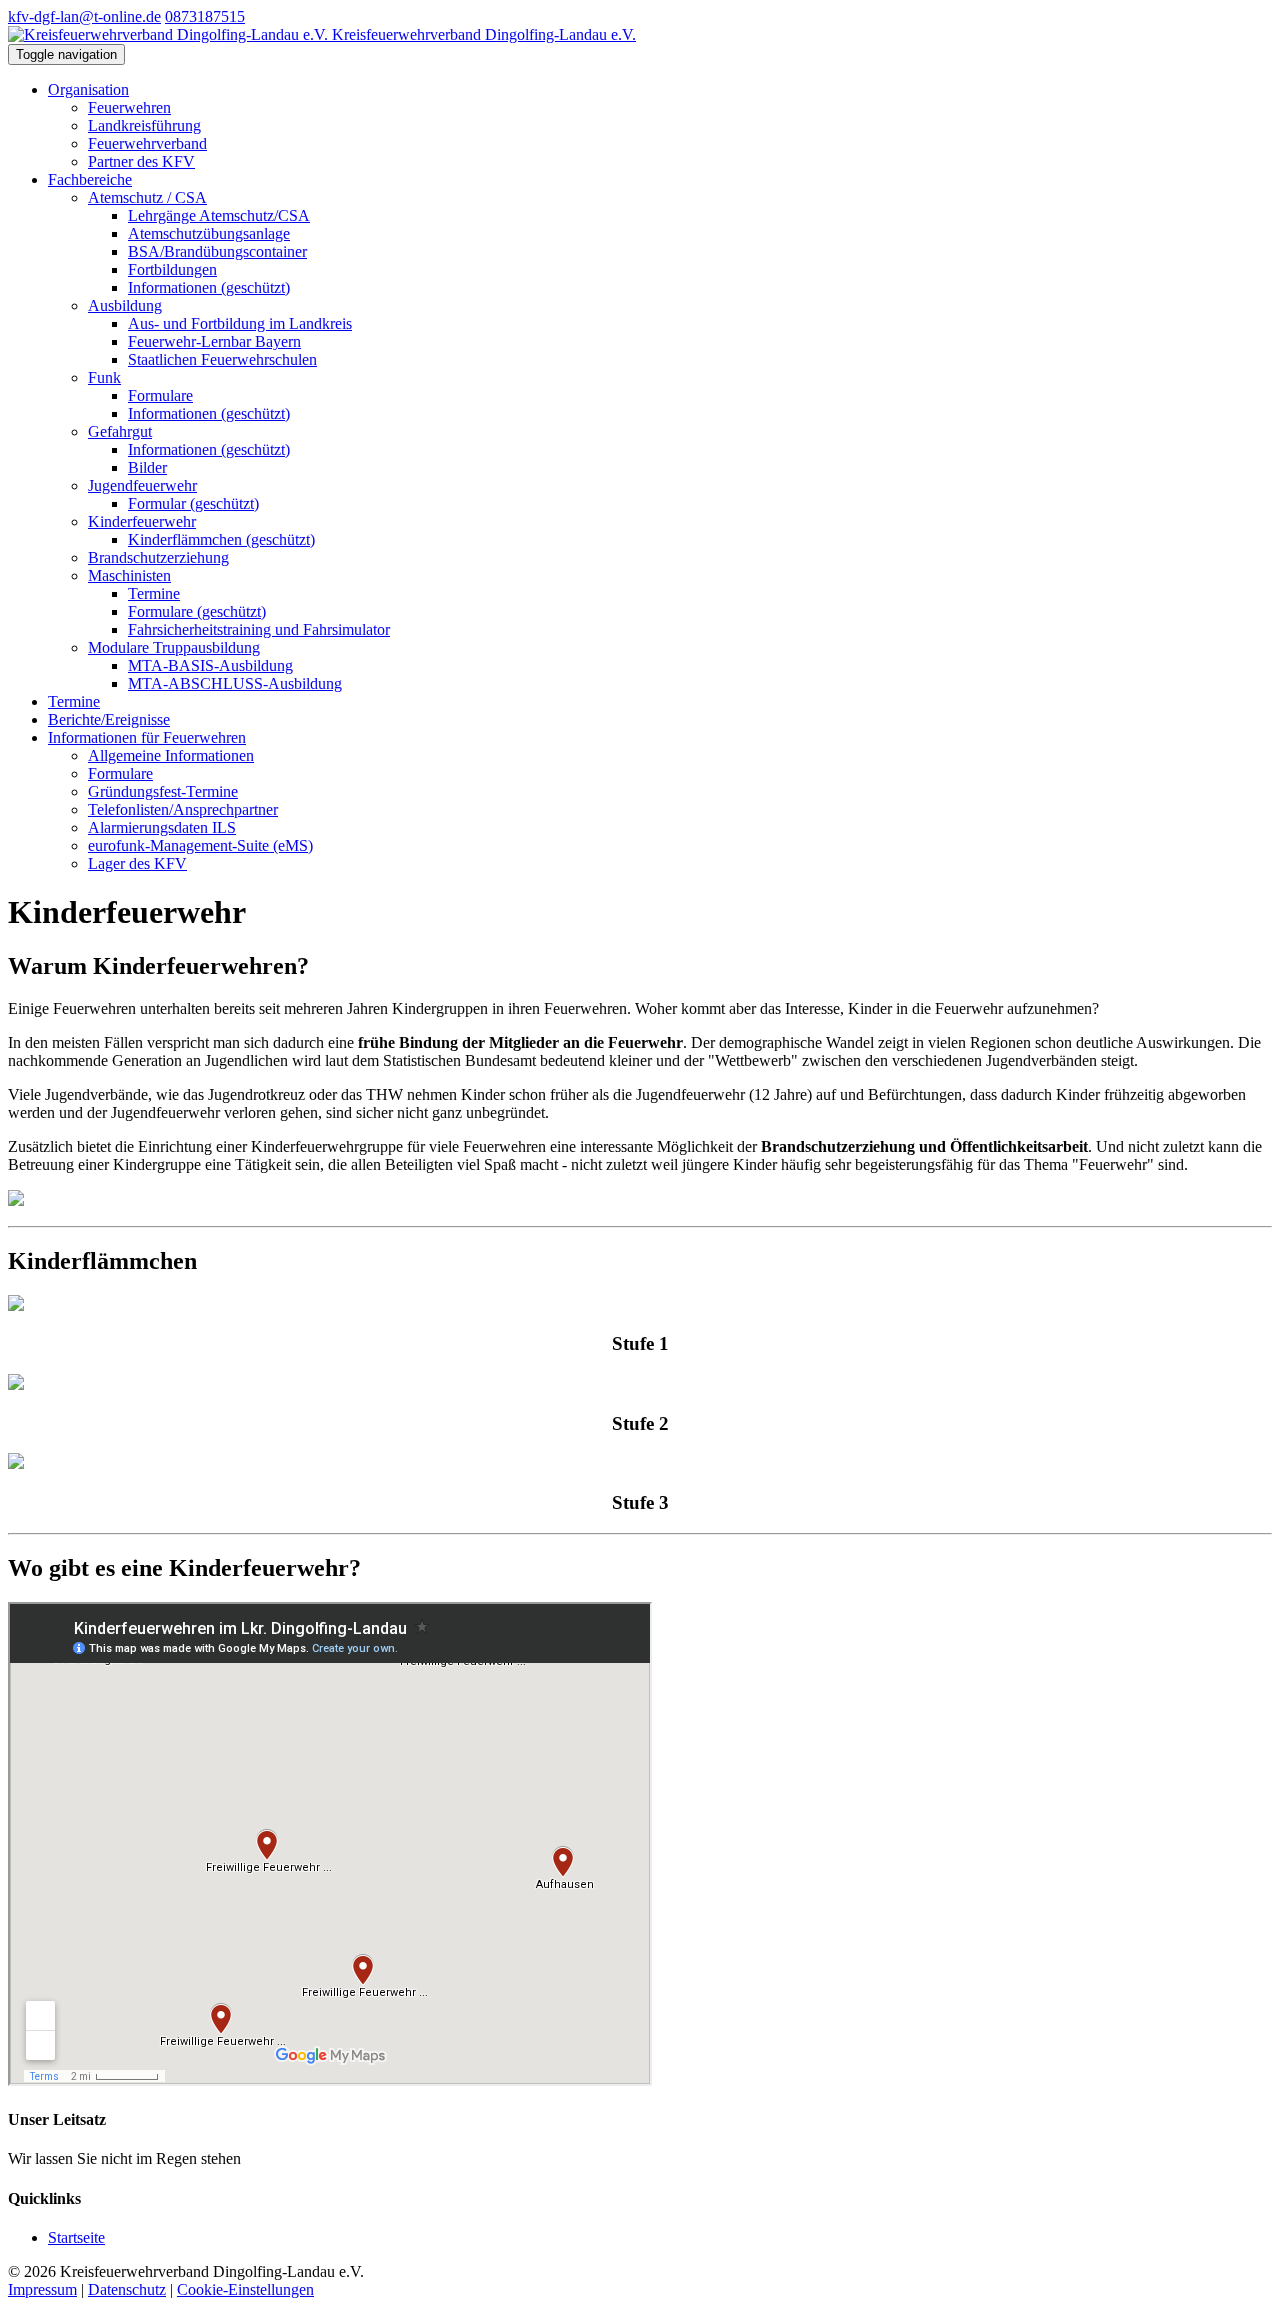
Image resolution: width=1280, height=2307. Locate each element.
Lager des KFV (137, 863)
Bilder (147, 467)
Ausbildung (125, 305)
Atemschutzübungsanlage (209, 233)
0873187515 (205, 16)
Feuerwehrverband (147, 143)
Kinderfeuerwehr (142, 521)
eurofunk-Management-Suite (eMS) (200, 845)
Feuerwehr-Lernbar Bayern (214, 341)
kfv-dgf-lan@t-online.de (84, 16)
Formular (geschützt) (193, 503)
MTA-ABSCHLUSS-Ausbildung (235, 683)
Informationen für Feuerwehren (147, 737)
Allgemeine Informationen (171, 755)
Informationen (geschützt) (209, 287)
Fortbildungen (172, 269)
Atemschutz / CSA (147, 197)
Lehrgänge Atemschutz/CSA (219, 215)
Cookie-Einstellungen (245, 2289)
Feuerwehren (129, 107)
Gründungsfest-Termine (163, 791)
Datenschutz (127, 2289)
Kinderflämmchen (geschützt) (221, 539)
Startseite (76, 2237)
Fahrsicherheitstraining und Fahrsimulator (259, 629)
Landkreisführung (144, 125)
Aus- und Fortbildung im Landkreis (240, 323)
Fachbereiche (90, 179)
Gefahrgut (120, 431)
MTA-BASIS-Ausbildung (210, 665)
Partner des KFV (141, 161)
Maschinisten (129, 575)
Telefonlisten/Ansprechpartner (183, 809)
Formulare (160, 395)
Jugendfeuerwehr (142, 485)
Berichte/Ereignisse (109, 719)
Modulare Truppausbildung (174, 647)
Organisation (88, 89)
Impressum (42, 2289)
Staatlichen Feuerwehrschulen (222, 359)
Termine (154, 593)
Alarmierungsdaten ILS (162, 827)
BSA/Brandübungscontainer (217, 251)
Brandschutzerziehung (158, 557)
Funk (104, 377)
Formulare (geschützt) (197, 611)
